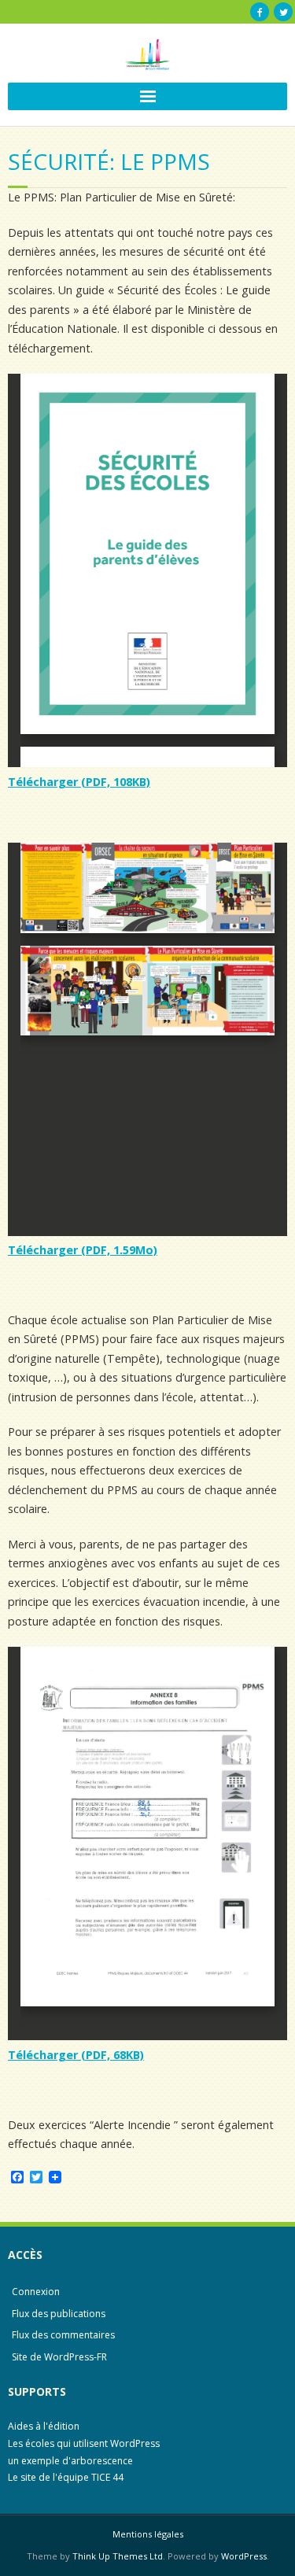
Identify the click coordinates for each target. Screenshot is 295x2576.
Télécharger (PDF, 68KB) (76, 2055)
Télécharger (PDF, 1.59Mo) (83, 1250)
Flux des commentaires (63, 2335)
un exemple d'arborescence (70, 2461)
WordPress (244, 2556)
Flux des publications (59, 2314)
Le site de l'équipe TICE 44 (66, 2477)
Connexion (36, 2292)
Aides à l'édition (44, 2426)
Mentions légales (148, 2534)
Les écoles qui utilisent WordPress (84, 2443)
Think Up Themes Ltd (118, 2556)
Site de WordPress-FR (59, 2357)
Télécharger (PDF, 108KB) (79, 782)
